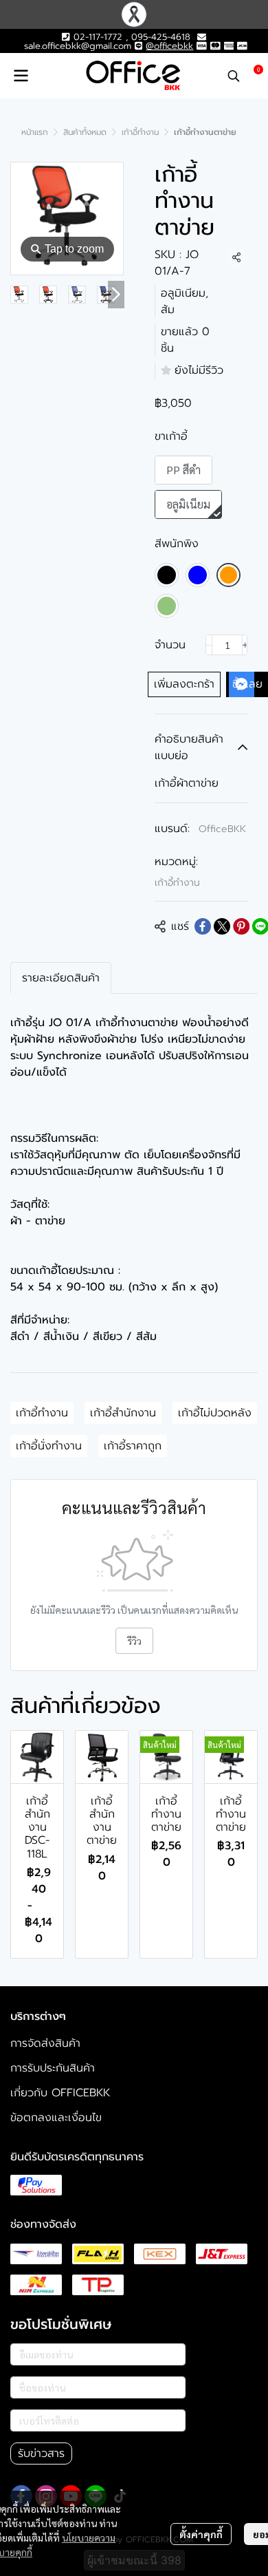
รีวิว (134, 1641)
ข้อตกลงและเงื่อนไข (56, 2118)
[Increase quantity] (245, 645)
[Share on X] (222, 926)
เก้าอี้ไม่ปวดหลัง (215, 1413)
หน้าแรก (35, 132)
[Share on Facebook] (203, 926)
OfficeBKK (222, 829)
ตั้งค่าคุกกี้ (201, 2534)
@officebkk (169, 46)
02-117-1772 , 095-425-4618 (130, 37)
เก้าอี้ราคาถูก (133, 1446)
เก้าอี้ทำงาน (140, 132)
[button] (234, 76)
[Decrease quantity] (209, 645)
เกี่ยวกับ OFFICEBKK (60, 2093)
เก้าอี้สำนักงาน (123, 1413)
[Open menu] (21, 76)
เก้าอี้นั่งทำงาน (49, 1446)
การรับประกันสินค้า (53, 2068)
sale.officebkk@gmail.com (78, 46)
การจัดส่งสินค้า (45, 2043)
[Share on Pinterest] (241, 926)
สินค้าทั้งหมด (85, 132)
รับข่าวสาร (41, 2453)
